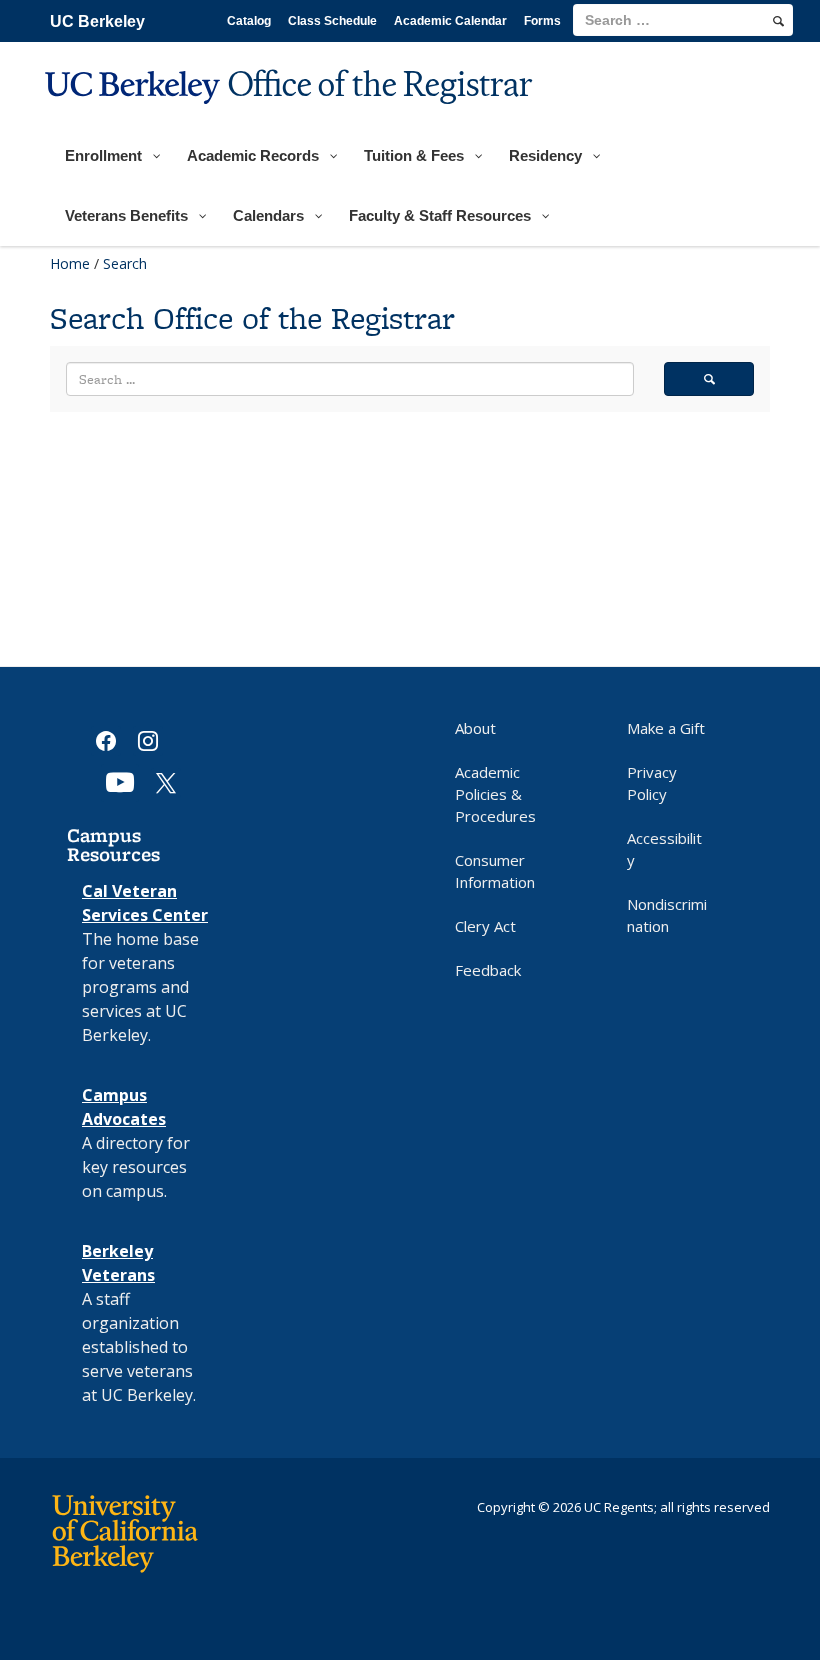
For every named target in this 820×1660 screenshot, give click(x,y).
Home (70, 263)
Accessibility (664, 849)
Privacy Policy (652, 783)
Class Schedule (332, 21)
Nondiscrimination (667, 915)
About (475, 728)
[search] (778, 21)
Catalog (249, 21)
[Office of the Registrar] (291, 116)
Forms (542, 21)
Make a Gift (666, 728)
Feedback (488, 970)
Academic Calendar (450, 21)
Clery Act (485, 926)
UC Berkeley (97, 21)
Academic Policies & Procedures (495, 794)
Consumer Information (495, 871)
